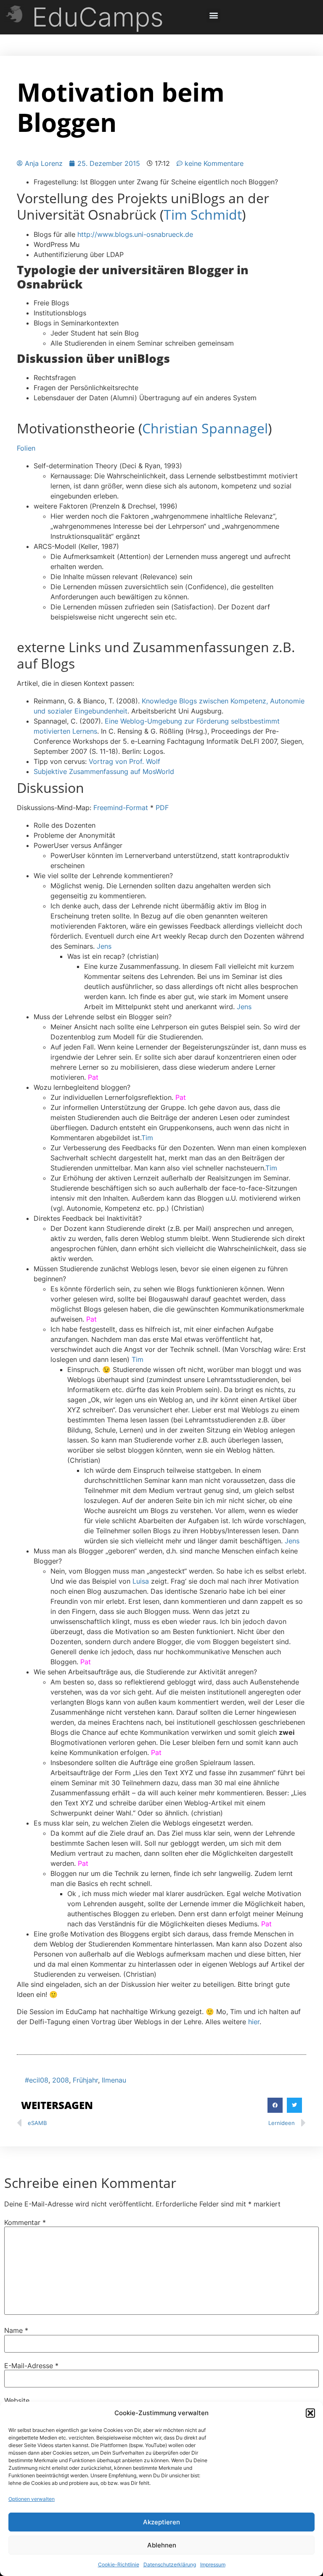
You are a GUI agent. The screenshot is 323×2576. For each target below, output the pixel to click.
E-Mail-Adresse (31, 2366)
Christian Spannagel (205, 428)
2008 (61, 2080)
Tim (147, 1138)
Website (17, 2400)
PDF (162, 808)
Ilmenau (114, 2080)
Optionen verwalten (32, 2499)
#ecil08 (37, 2080)
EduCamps (98, 17)
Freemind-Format (121, 808)
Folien (26, 448)
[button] (310, 2413)
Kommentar (25, 2222)
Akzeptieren (161, 2522)
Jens (104, 946)
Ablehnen (162, 2545)
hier (254, 2022)
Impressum (213, 2564)
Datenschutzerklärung (170, 2564)
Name (16, 2330)
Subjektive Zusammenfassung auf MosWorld (104, 771)
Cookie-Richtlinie (119, 2564)
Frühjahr (85, 2080)
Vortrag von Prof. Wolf (124, 761)
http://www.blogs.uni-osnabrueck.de (135, 234)
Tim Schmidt (203, 214)
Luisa (141, 1581)
